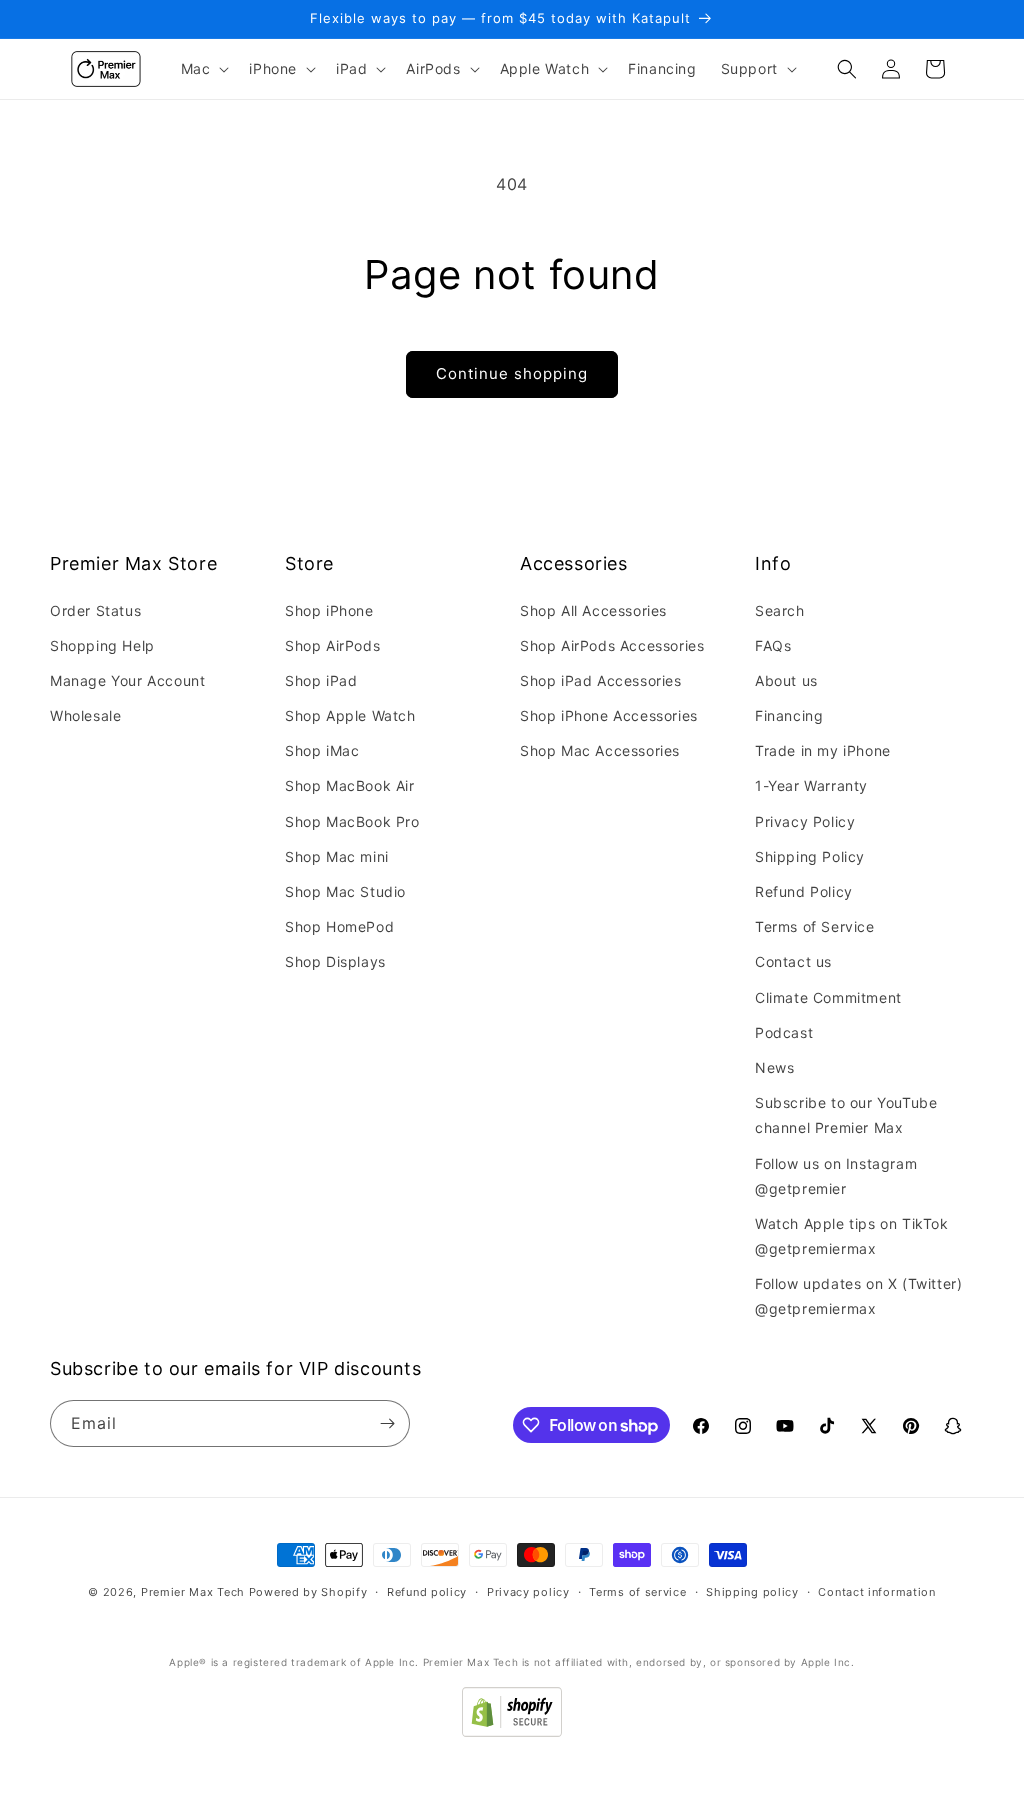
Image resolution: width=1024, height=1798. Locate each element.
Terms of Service (815, 926)
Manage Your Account (127, 680)
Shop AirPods (332, 645)
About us (786, 680)
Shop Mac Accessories (600, 750)
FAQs (773, 645)
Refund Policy (804, 891)
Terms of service (637, 1592)
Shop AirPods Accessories (612, 645)
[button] (203, 69)
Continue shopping (512, 373)
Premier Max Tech (193, 1592)
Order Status (95, 610)
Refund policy (427, 1592)
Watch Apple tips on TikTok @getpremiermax (852, 1236)
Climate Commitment (828, 997)
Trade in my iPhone (823, 750)
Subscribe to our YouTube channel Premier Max (846, 1115)
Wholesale (85, 715)
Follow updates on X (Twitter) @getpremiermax (858, 1296)
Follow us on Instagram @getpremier (836, 1176)
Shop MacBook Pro (352, 821)
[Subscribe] (387, 1423)
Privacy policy (528, 1592)
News (774, 1067)
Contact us (793, 961)
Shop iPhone (329, 610)
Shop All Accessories (593, 610)
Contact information (876, 1592)
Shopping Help (102, 645)
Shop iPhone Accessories (609, 715)
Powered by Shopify (308, 1592)
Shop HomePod (339, 926)
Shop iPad (321, 680)
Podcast (784, 1032)
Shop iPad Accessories (601, 680)
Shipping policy (752, 1592)
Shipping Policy (810, 856)
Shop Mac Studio (345, 891)
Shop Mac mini (337, 856)
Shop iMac (322, 750)
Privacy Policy (805, 821)
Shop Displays (335, 961)
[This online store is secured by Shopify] (512, 1731)
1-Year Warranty (811, 785)
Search (780, 610)
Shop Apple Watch (350, 715)
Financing (789, 715)
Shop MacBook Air (350, 785)
